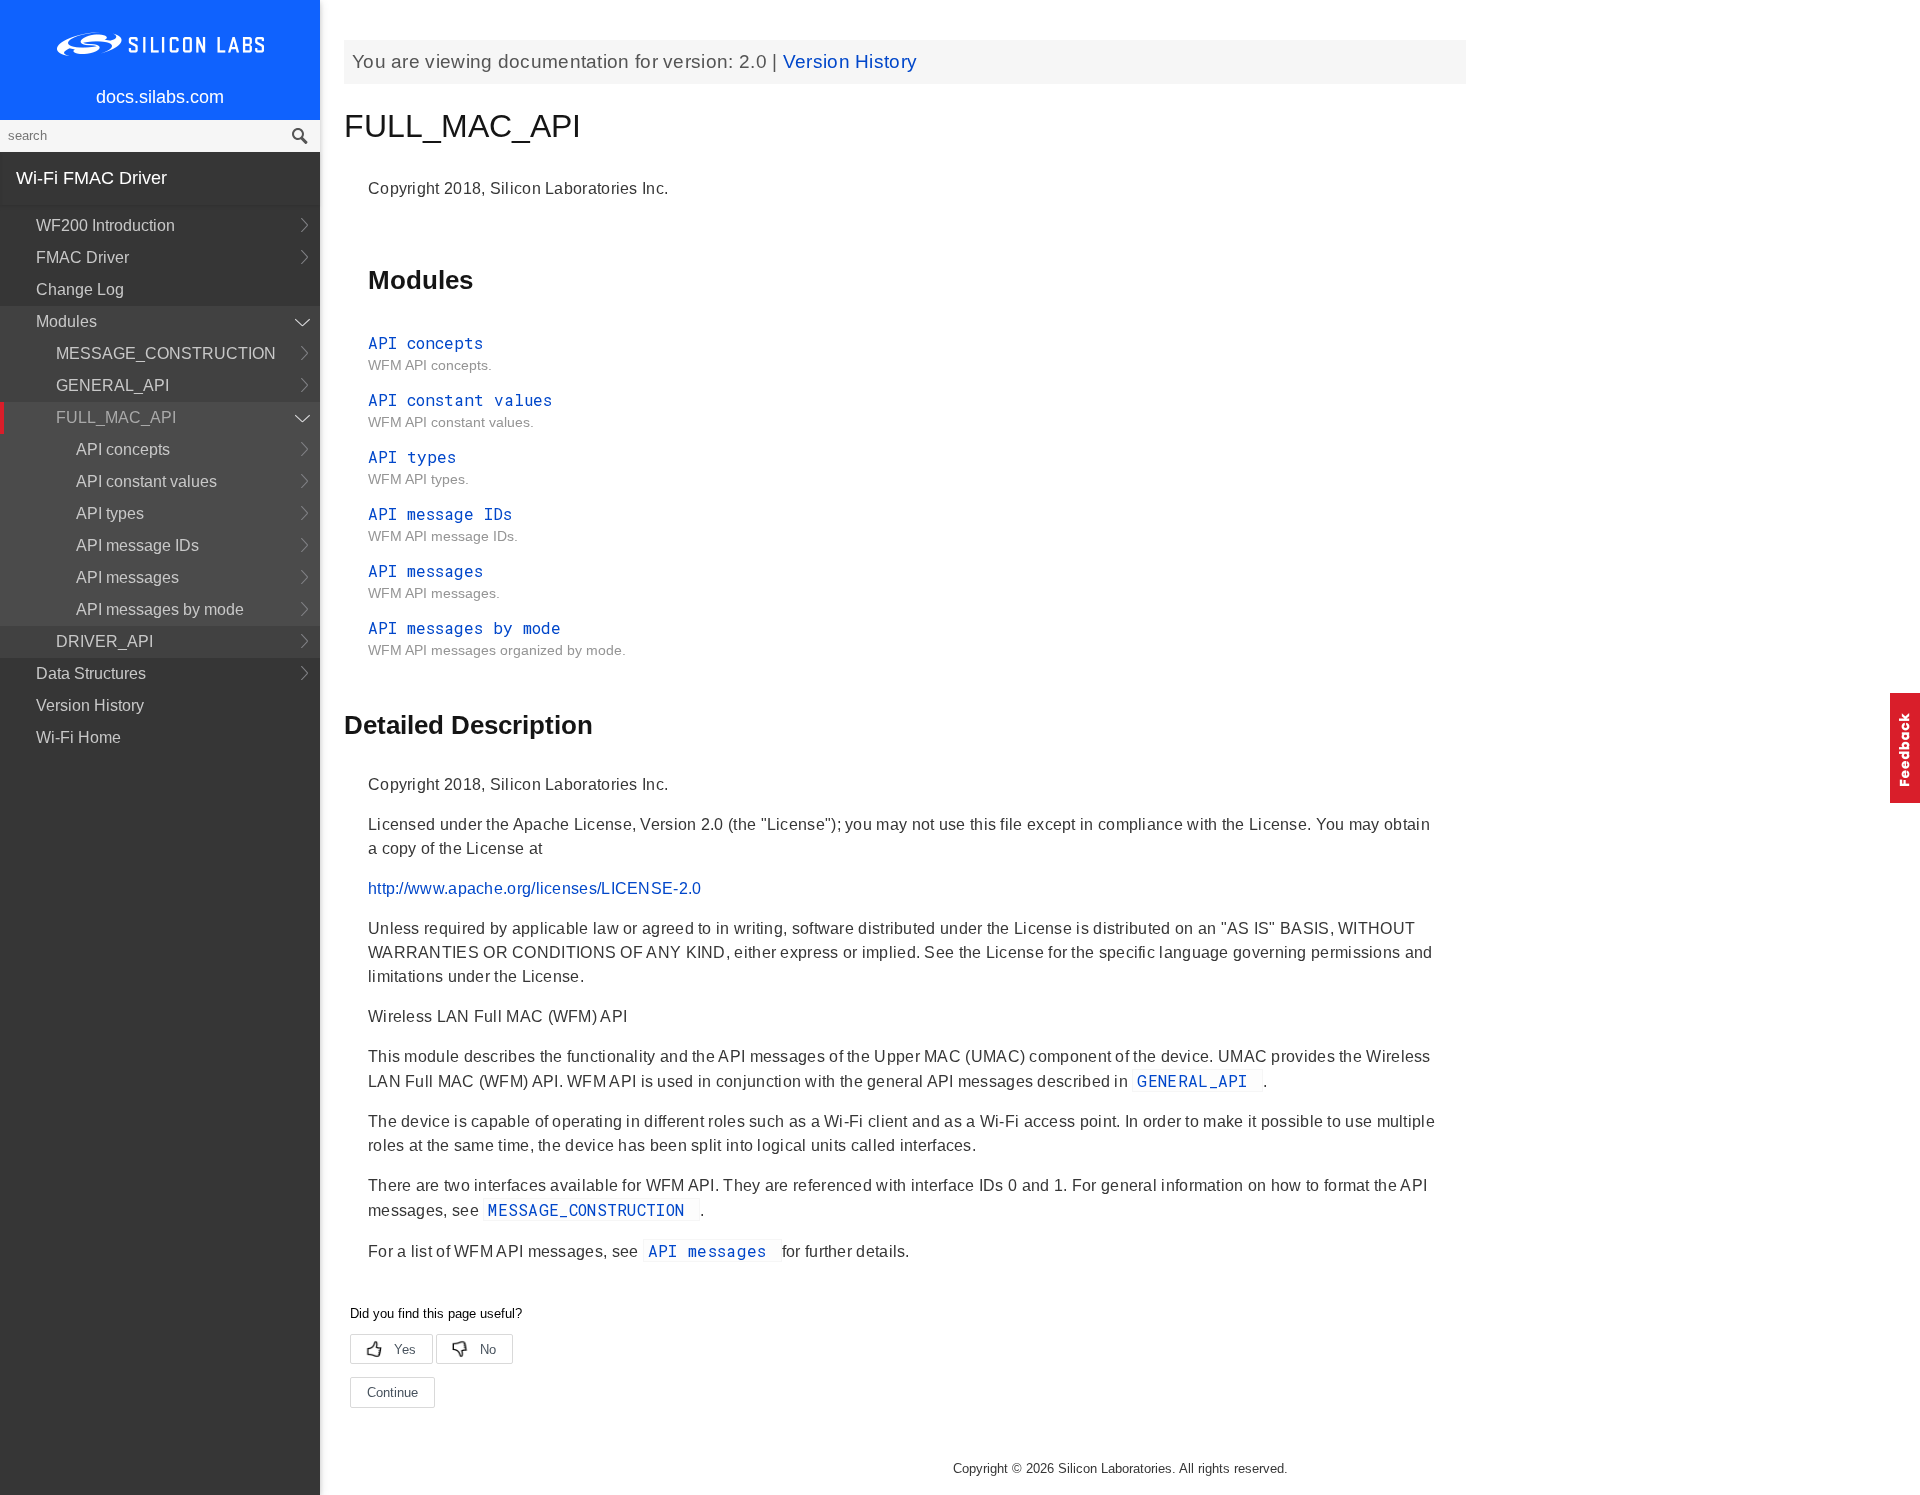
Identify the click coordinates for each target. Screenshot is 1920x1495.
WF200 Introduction (105, 225)
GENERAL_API (112, 385)
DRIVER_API (104, 641)
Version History (90, 705)
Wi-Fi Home (78, 737)
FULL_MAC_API (116, 417)
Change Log (80, 289)
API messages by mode (160, 609)
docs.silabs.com (160, 97)
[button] (1905, 748)
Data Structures (91, 673)
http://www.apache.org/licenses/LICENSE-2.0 (535, 888)
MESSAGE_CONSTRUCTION (166, 353)
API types (110, 513)
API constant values (146, 481)
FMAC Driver (82, 257)
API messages (127, 577)
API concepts (123, 449)
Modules (66, 321)
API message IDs (137, 545)
